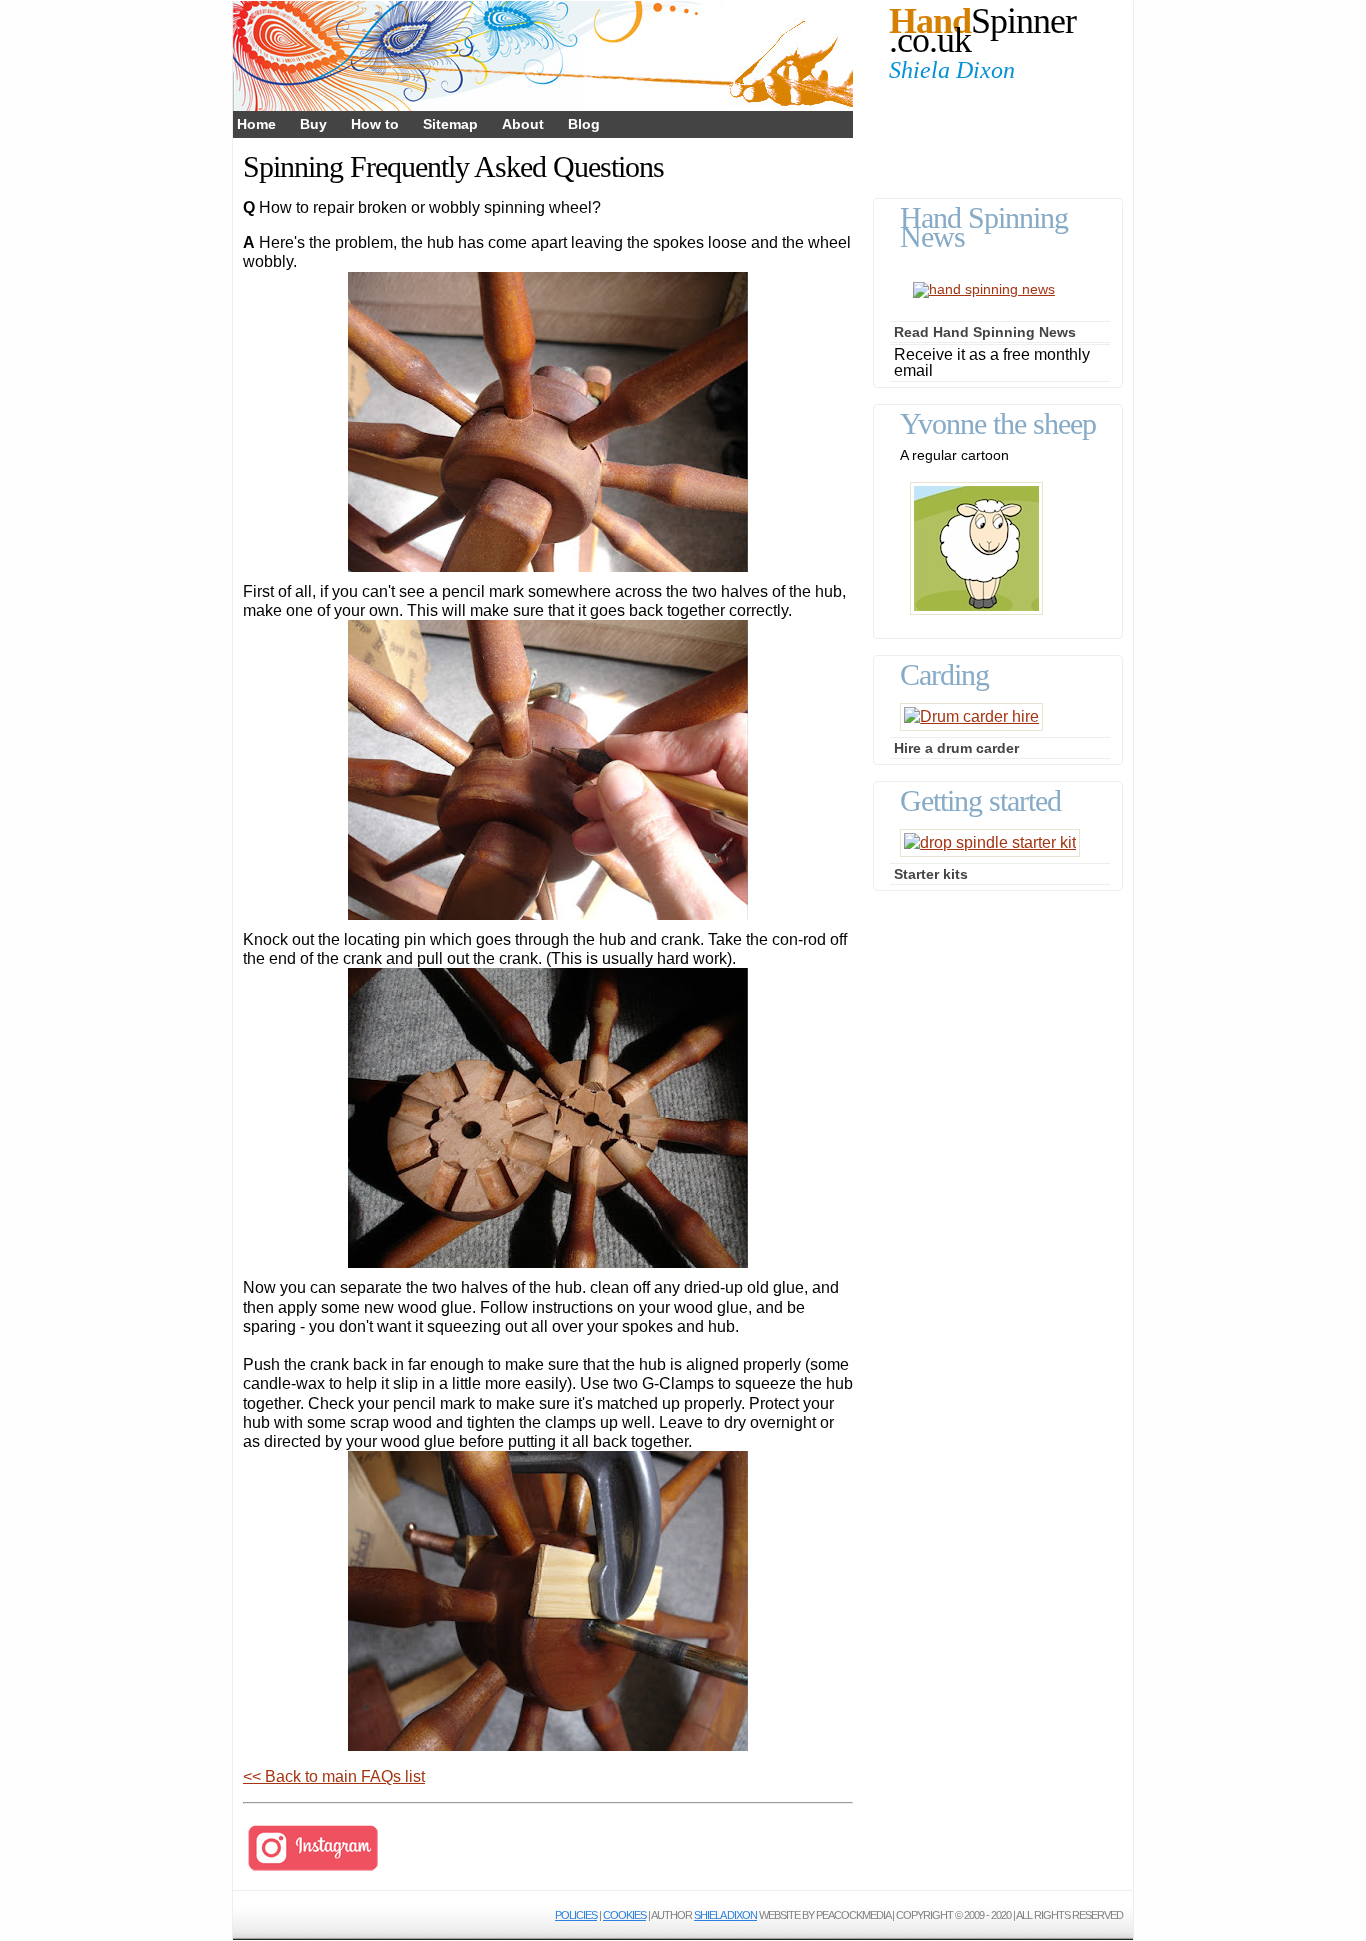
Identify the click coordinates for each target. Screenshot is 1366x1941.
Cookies (624, 1915)
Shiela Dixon (725, 1915)
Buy (313, 124)
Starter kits (931, 874)
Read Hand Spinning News (985, 332)
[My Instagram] (313, 1869)
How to (375, 124)
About (523, 124)
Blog (584, 124)
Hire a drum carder (956, 748)
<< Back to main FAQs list (334, 1776)
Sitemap (450, 124)
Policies (576, 1915)
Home (256, 124)
